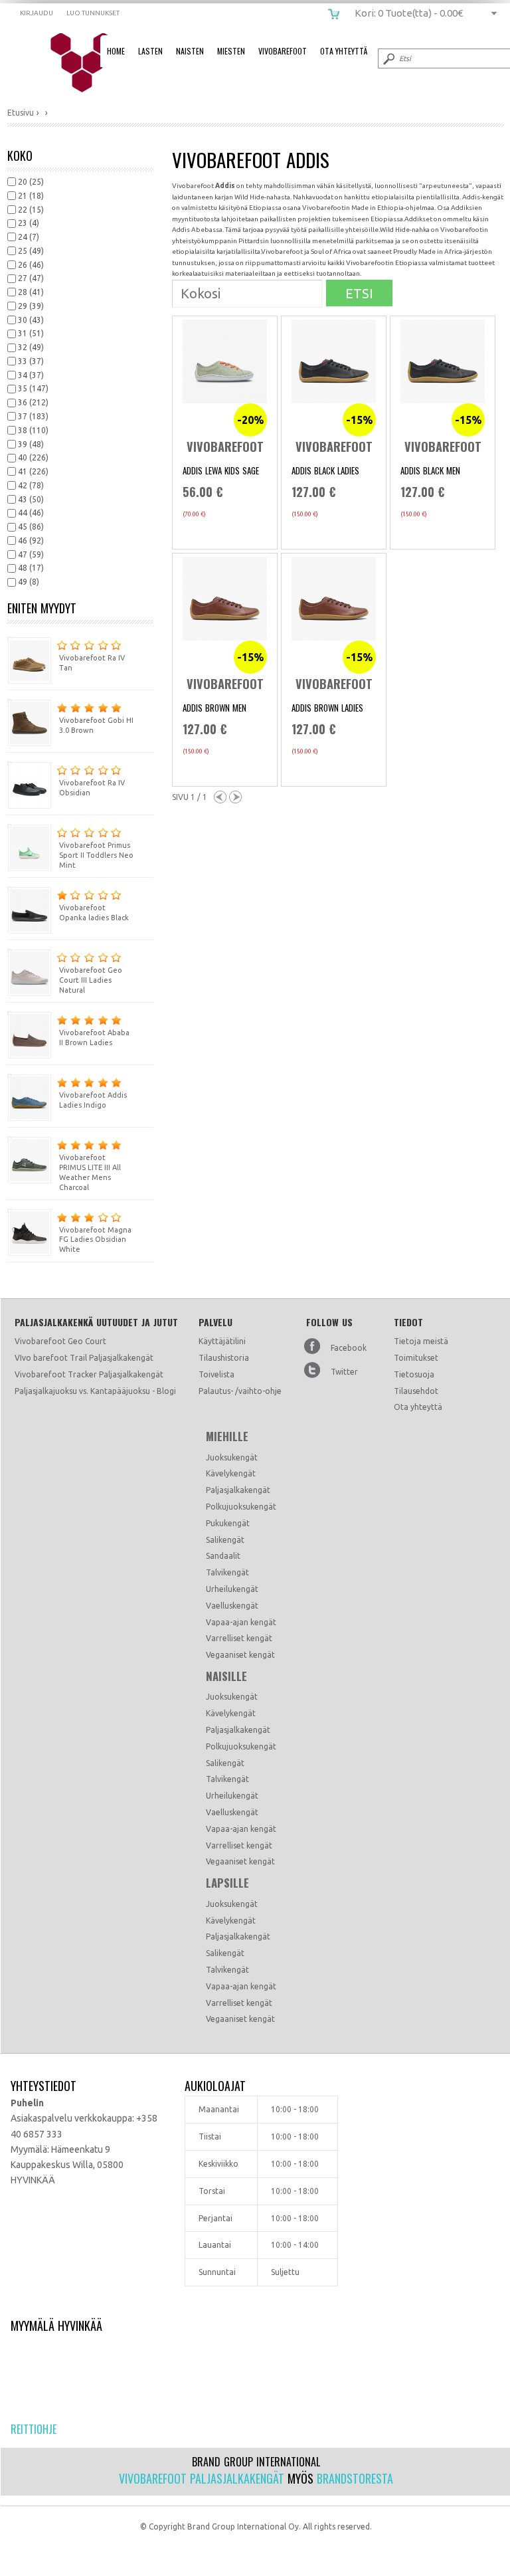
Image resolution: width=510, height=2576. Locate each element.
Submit (388, 58)
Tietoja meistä (421, 1341)
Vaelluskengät (232, 1606)
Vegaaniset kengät (240, 1655)
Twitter (344, 1372)
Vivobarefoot (283, 51)
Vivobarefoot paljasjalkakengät (202, 2478)
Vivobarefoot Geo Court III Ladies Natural (91, 980)
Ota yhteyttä (418, 1407)
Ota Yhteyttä (344, 51)
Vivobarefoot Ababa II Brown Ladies (94, 1038)
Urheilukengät (232, 1589)
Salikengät (225, 1540)
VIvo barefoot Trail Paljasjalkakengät (84, 1358)
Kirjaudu (37, 13)
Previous (220, 797)
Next (235, 797)
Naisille (226, 1676)
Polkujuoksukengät (241, 1507)
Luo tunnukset (93, 13)
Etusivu (21, 113)
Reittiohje (34, 2429)
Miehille (227, 1437)
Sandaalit (223, 1556)
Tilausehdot (416, 1391)
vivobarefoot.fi (91, 63)
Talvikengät (227, 1572)
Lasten (150, 51)
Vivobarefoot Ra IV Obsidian (92, 788)
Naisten (190, 51)
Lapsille (227, 1883)
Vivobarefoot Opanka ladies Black (94, 913)
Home (116, 51)
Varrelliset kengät (239, 1638)
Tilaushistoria (224, 1358)
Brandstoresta (355, 2478)
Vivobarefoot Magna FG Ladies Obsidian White (95, 1240)
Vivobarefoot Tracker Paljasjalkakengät (89, 1374)
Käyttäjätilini (222, 1341)
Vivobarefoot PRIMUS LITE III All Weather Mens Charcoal (90, 1172)
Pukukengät (228, 1523)
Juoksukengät (232, 1457)
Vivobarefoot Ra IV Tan (92, 663)
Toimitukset (416, 1358)
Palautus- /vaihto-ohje (240, 1391)
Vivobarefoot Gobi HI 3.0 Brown (96, 725)
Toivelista (216, 1374)
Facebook (349, 1348)
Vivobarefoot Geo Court (60, 1341)
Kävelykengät (231, 1473)
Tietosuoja (414, 1374)
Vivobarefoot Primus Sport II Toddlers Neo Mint (96, 855)
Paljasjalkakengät (238, 1490)
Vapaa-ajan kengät (241, 1622)
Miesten (231, 51)
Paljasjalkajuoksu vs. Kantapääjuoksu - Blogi (95, 1391)
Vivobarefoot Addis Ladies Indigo (93, 1100)
